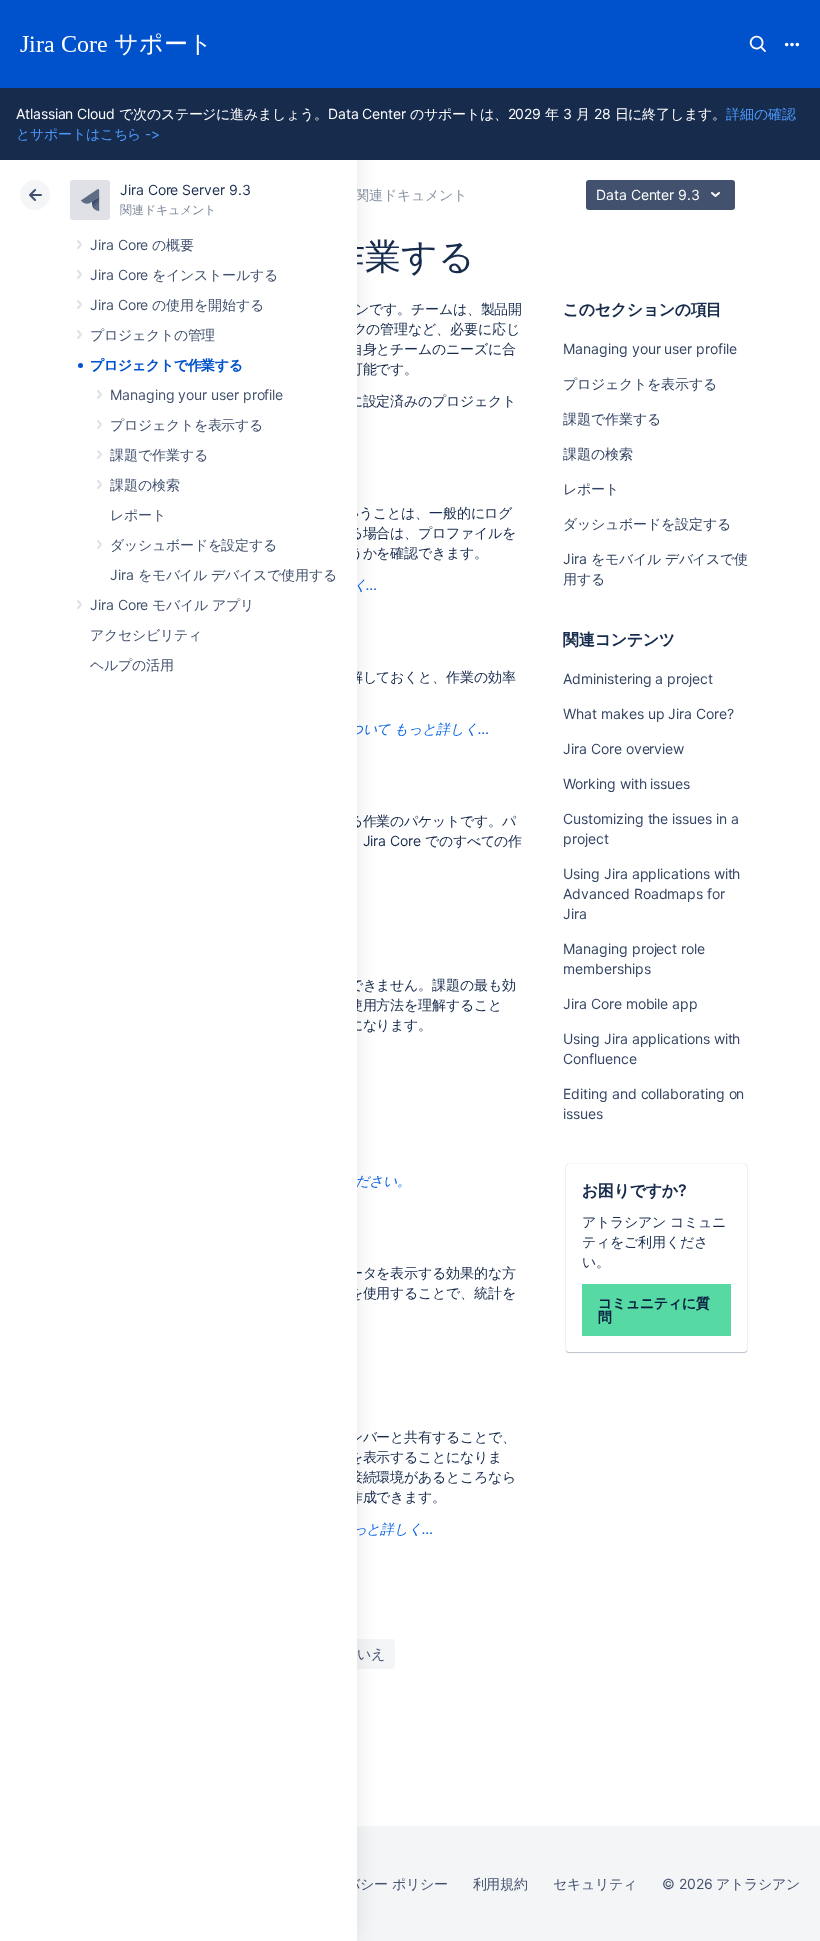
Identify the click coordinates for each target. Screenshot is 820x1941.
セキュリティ (595, 1883)
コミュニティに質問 (653, 1309)
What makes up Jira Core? (648, 713)
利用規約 (501, 1883)
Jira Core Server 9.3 (185, 189)
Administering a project (637, 678)
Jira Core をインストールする (184, 274)
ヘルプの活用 (132, 664)
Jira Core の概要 (142, 244)
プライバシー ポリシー (375, 1883)
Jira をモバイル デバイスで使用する (223, 574)
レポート (138, 514)
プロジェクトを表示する (186, 424)
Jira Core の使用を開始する (177, 304)
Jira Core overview (623, 748)
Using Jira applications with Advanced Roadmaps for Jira (651, 893)
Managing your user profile (196, 394)
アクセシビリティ (145, 634)
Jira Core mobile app (630, 1003)
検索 (758, 44)
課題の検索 (145, 484)
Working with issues (626, 783)
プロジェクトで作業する (166, 364)
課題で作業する (159, 454)
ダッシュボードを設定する (193, 544)
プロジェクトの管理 (152, 334)
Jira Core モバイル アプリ (172, 604)
